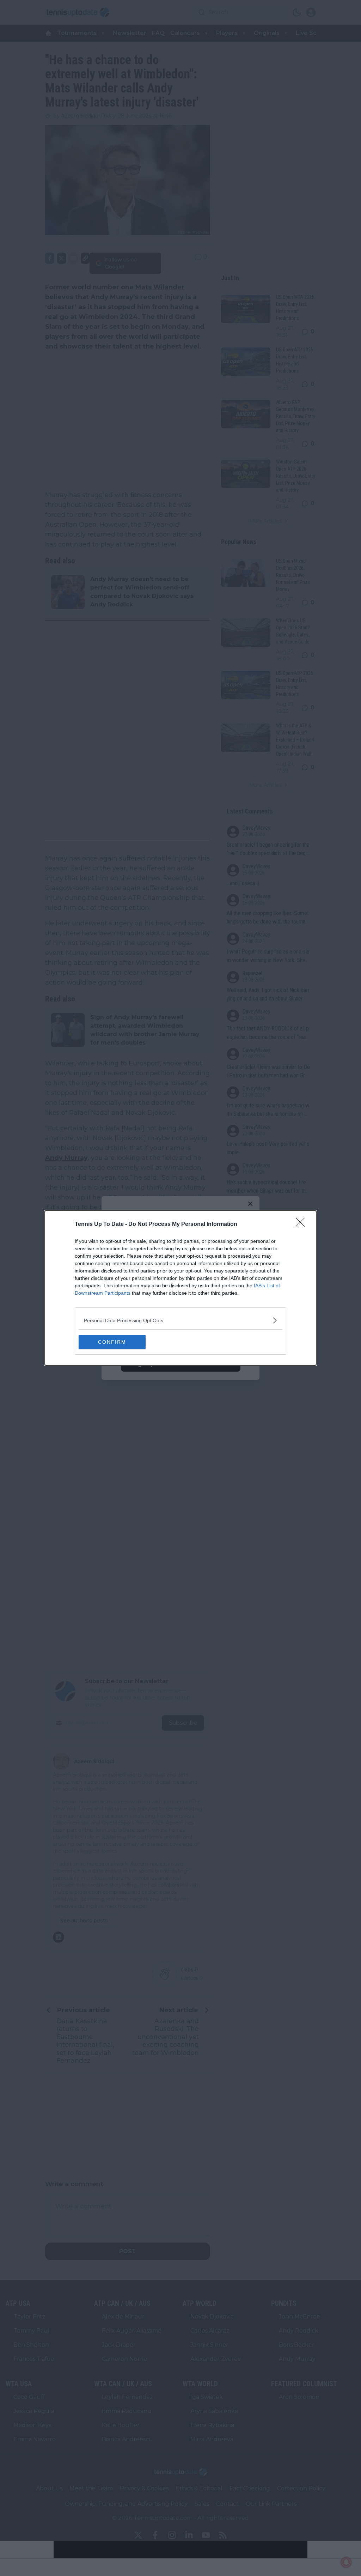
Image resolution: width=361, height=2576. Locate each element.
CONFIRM (112, 1342)
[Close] (302, 1224)
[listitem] (180, 1320)
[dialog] (180, 1288)
